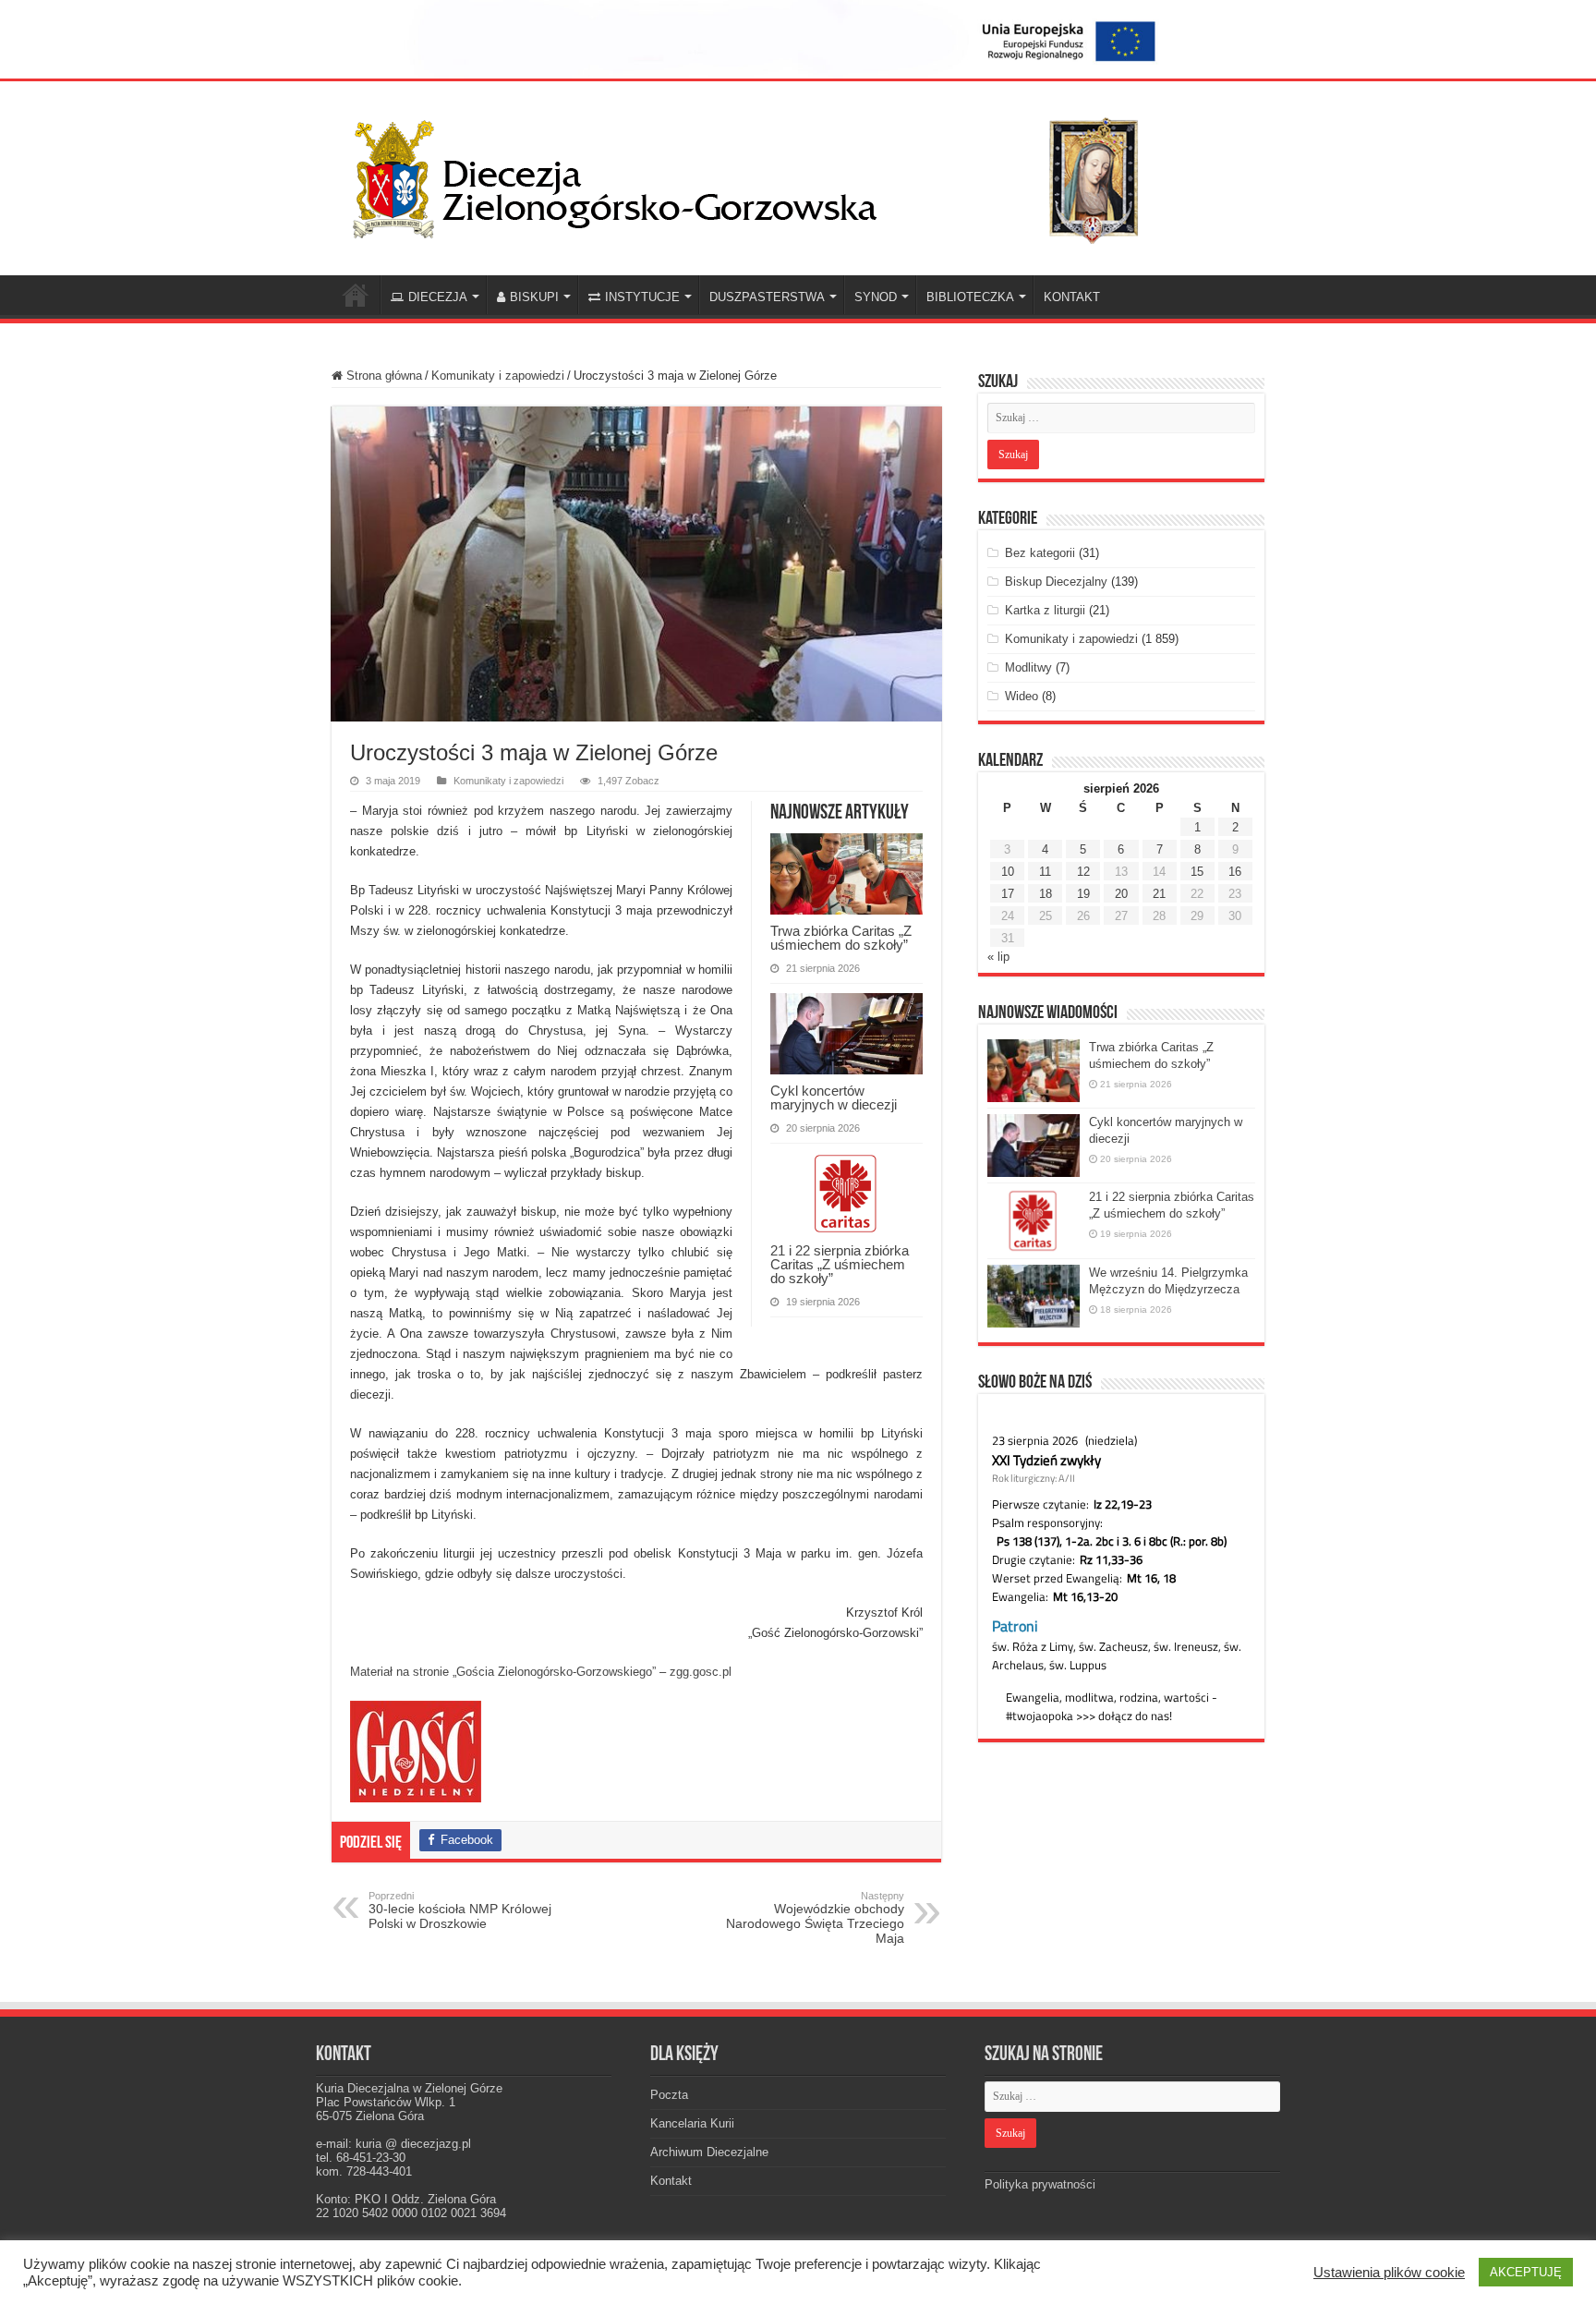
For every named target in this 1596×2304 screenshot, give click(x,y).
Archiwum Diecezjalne (709, 2152)
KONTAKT (1072, 297)
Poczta (669, 2095)
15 (1197, 872)
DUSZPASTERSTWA (767, 297)
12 (1083, 872)
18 (1046, 894)
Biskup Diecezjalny (1056, 582)
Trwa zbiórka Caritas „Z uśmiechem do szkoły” (841, 938)
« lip (998, 957)
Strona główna (382, 376)
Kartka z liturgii (1045, 610)
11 (1045, 872)
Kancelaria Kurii (692, 2123)
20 (1121, 894)
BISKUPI (534, 297)
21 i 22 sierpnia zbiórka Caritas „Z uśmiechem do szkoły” (840, 1264)
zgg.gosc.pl (701, 1672)
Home (356, 295)
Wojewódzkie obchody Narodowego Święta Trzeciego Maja (815, 1918)
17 (1008, 894)
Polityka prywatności (1040, 2184)
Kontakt (671, 2181)
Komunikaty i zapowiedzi (498, 376)
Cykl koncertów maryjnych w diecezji (834, 1097)
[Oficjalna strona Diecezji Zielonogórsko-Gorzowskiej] (761, 175)
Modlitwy (1028, 667)
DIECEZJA (438, 297)
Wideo (1022, 696)
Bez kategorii (1040, 553)
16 (1235, 872)
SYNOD (876, 297)
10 (1008, 872)
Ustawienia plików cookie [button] (1389, 2273)
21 (1159, 894)
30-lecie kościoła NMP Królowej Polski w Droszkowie (460, 1910)
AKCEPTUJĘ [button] (1526, 2272)
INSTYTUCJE (642, 297)
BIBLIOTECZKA (970, 297)
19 (1083, 894)
